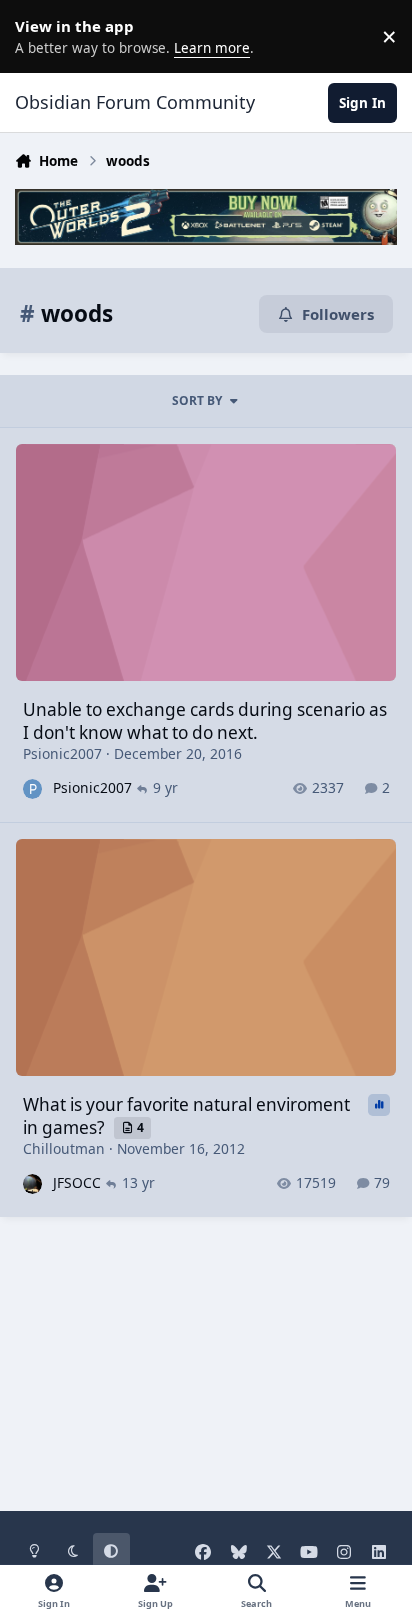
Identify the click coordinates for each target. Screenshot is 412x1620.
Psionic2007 (62, 753)
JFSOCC (77, 1182)
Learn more (40, 36)
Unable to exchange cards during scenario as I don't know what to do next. (205, 720)
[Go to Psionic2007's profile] (32, 788)
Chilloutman (64, 1148)
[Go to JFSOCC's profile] (32, 1183)
